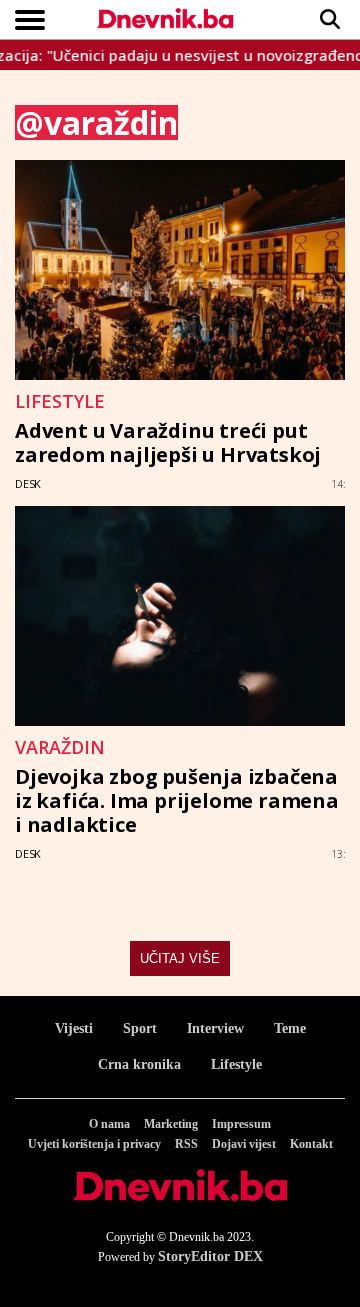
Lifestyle (236, 1064)
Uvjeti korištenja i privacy (94, 1144)
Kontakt (311, 1144)
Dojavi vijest (244, 1144)
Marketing (171, 1124)
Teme (290, 1028)
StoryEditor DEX (210, 1256)
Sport (140, 1028)
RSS (186, 1144)
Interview (215, 1028)
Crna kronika (139, 1064)
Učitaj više (180, 958)
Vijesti (74, 1028)
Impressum (241, 1124)
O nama (109, 1124)
